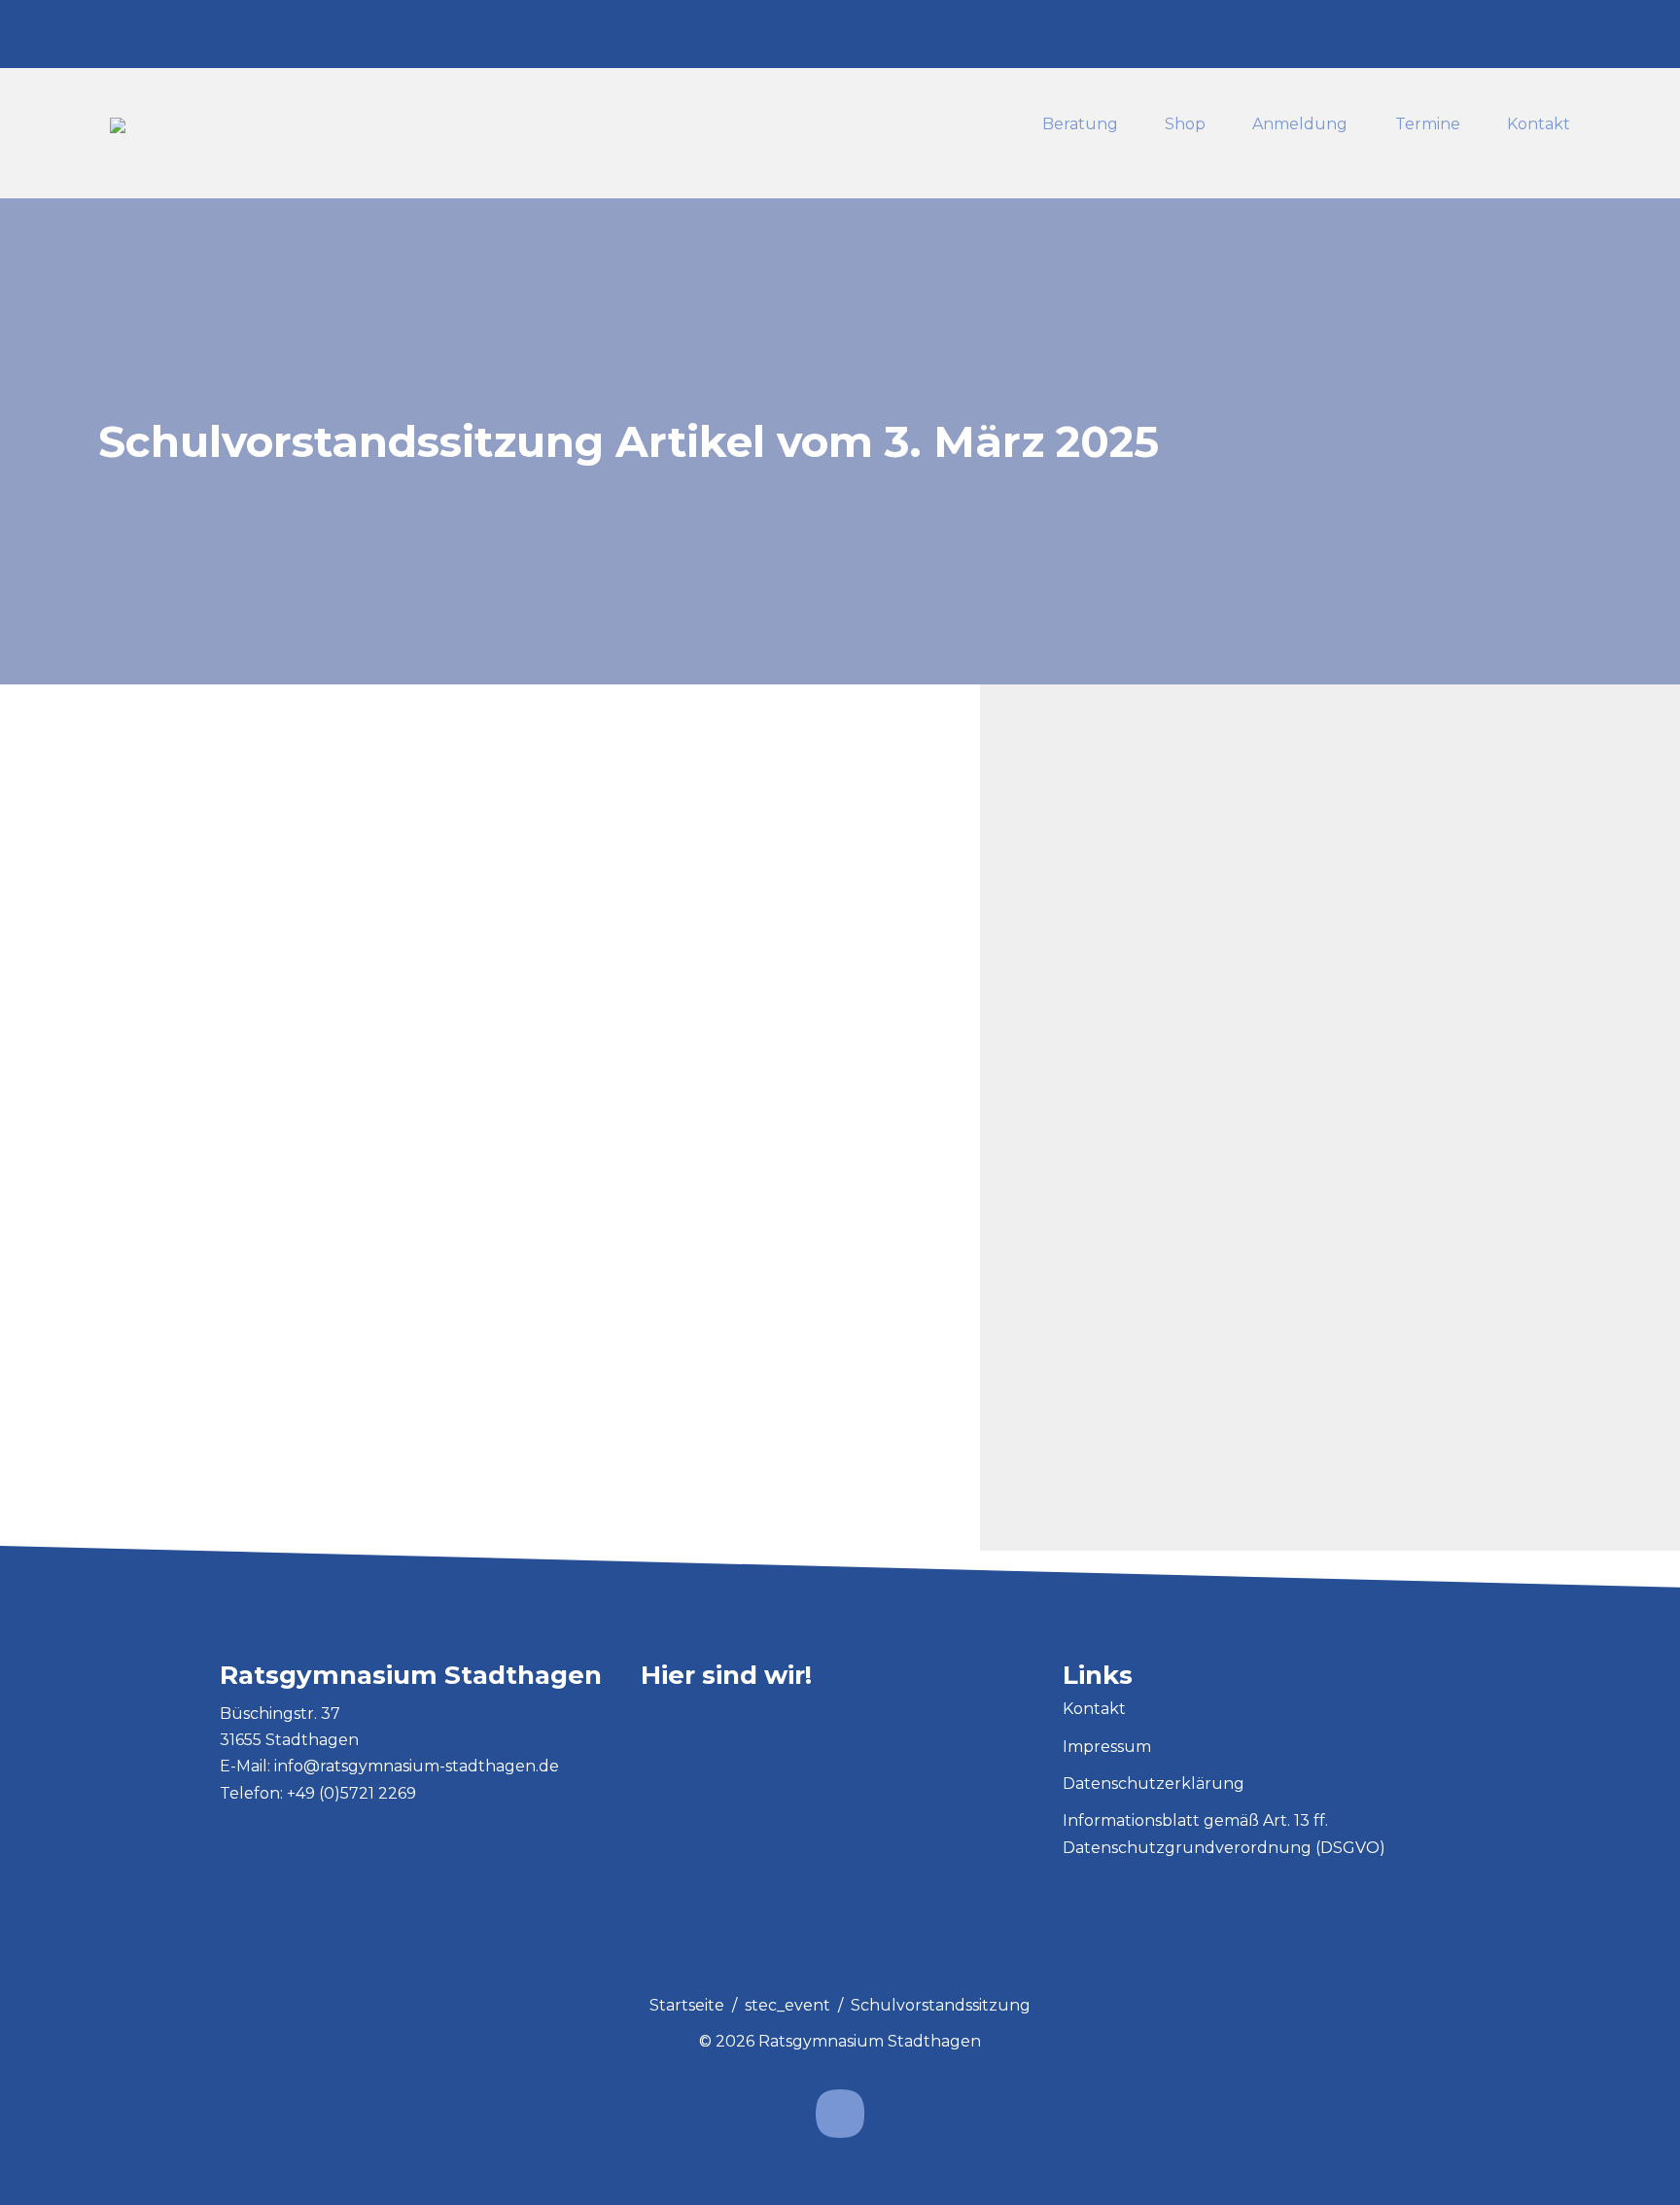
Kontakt (1539, 125)
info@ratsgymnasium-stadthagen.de (417, 1766)
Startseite (687, 2005)
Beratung (1080, 125)
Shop (1185, 125)
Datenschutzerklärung (1154, 1784)
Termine (1428, 125)
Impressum (1107, 1747)
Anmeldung (1300, 125)
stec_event (787, 2005)
